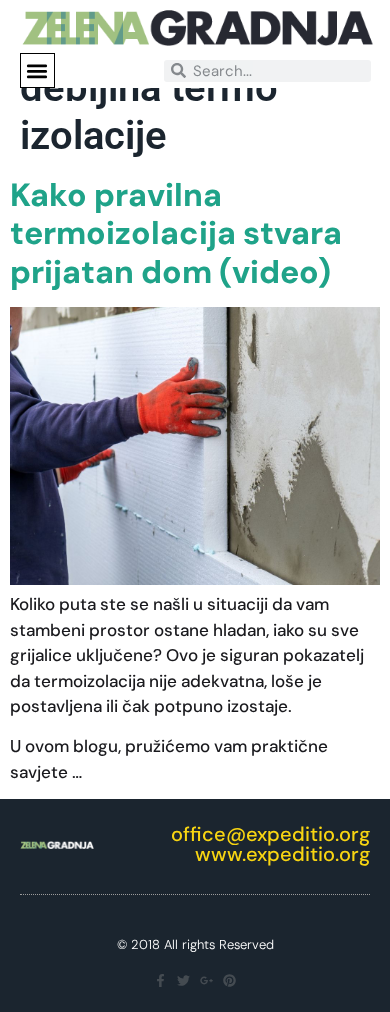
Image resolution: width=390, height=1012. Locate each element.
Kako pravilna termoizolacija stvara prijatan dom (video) (176, 233)
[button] (37, 70)
